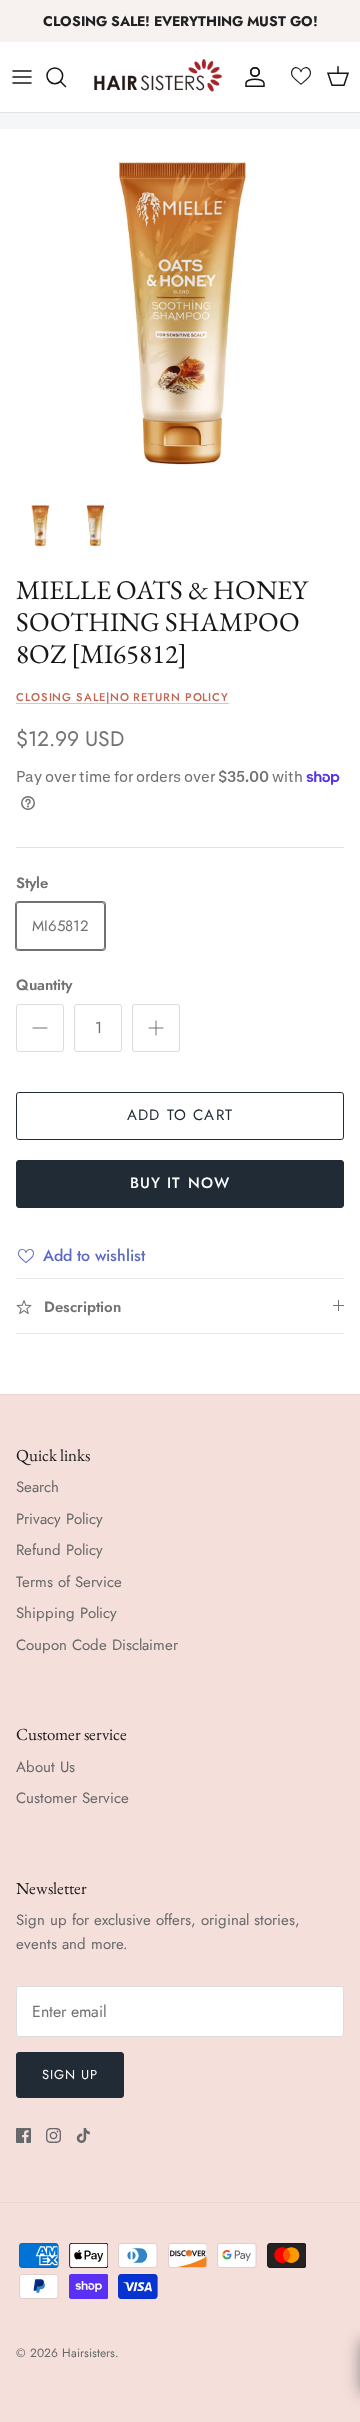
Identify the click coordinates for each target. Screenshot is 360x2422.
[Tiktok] (83, 2135)
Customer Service (72, 1798)
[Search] (66, 77)
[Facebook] (23, 2135)
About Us (45, 1767)
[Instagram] (53, 2135)
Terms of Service (69, 1582)
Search (37, 1487)
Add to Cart (180, 1115)
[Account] (250, 77)
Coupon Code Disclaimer (97, 1645)
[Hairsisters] (158, 77)
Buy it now (180, 1183)
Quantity (44, 985)
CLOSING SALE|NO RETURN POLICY (122, 697)
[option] (180, 309)
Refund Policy (59, 1550)
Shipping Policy (66, 1613)
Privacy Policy (59, 1519)
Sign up (70, 2074)
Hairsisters (88, 2353)
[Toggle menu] (22, 77)
